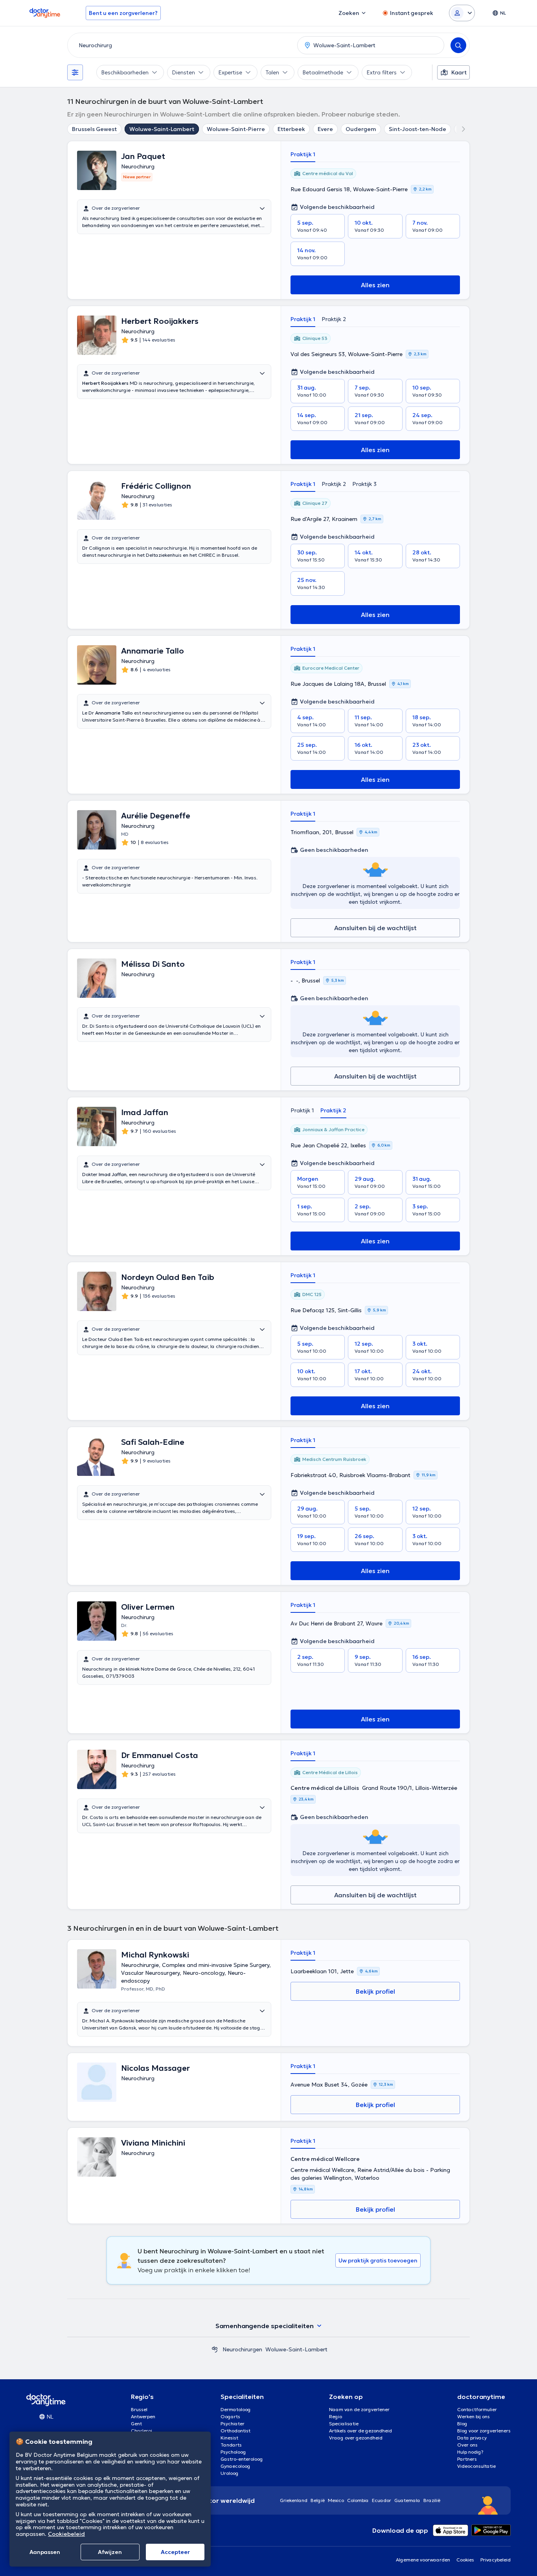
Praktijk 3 (364, 484)
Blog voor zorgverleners (484, 2431)
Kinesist (229, 2438)
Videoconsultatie (476, 2466)
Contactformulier (477, 2409)
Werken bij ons (474, 2416)
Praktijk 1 (303, 154)
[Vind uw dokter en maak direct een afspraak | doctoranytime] (215, 2349)
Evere (325, 129)
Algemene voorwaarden (423, 2560)
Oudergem (361, 129)
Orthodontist (235, 2431)
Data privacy (472, 2438)
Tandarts (231, 2445)
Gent (136, 2424)
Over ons (467, 2445)
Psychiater (233, 2424)
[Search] (458, 45)
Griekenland (294, 2500)
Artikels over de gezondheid (360, 2431)
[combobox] (181, 45)
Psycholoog (233, 2452)
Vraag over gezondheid (356, 2438)
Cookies (465, 2560)
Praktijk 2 (334, 319)
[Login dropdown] (462, 13)
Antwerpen (143, 2416)
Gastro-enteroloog (242, 2459)
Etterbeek (291, 129)
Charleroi (142, 2431)
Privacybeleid (496, 2560)
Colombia (358, 2500)
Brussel (139, 2409)
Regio (336, 2416)
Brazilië (432, 2500)
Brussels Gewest (94, 129)
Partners (467, 2459)
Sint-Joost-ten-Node (417, 129)
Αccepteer (175, 2552)
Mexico (336, 2500)
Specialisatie (344, 2424)
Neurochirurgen (242, 2349)
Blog (462, 2424)
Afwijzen (110, 2552)
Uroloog (230, 2473)
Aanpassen (45, 2552)
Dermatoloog (236, 2409)
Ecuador (382, 2500)
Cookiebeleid (66, 2534)
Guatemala (407, 2500)
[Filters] (75, 72)
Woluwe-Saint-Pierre (236, 129)
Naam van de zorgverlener (359, 2409)
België (318, 2500)
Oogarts (230, 2416)
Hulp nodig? (470, 2452)
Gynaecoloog (235, 2466)
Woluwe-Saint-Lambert (162, 129)
